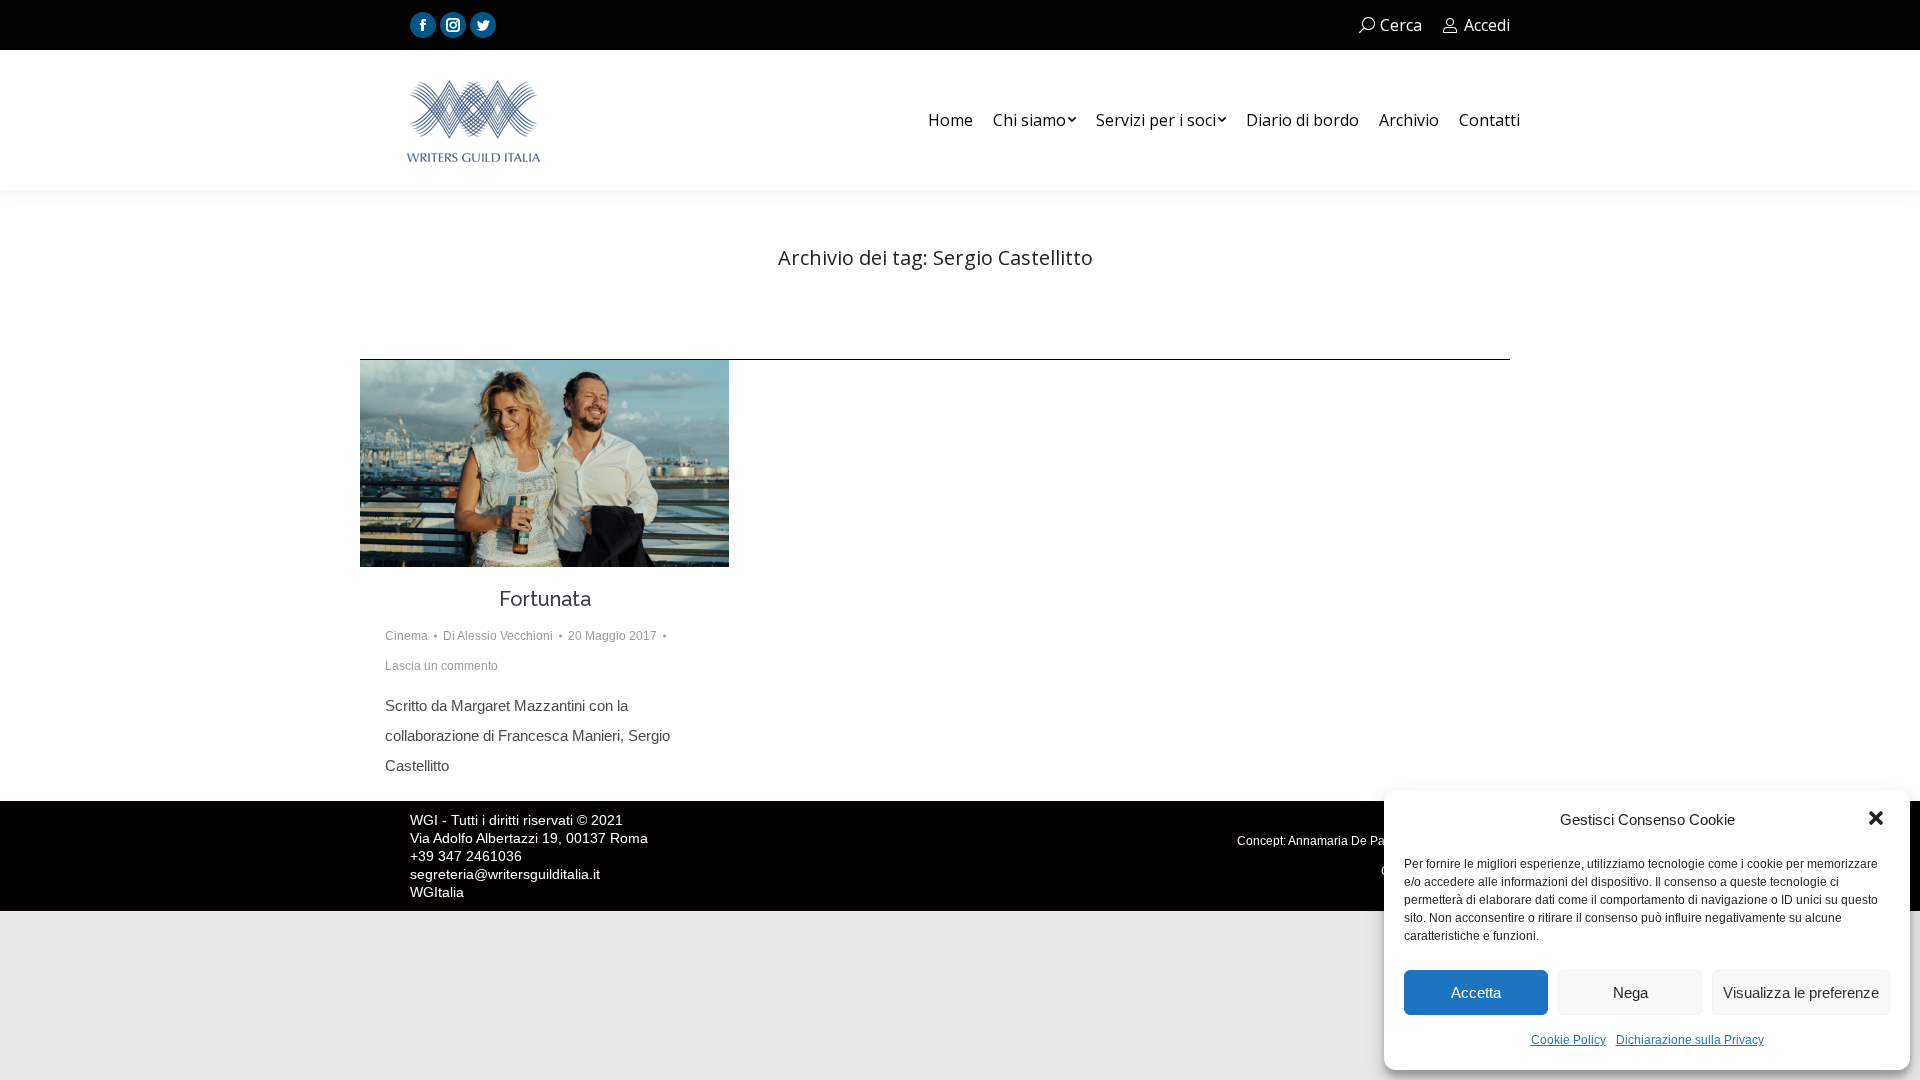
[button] (1878, 820)
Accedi (1487, 25)
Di (498, 636)
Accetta (1476, 992)
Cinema (406, 636)
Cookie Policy (1568, 1040)
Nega (1630, 992)
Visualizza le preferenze (1801, 992)
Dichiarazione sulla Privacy (1690, 1040)
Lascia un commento (441, 666)
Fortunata (545, 599)
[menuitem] (950, 120)
